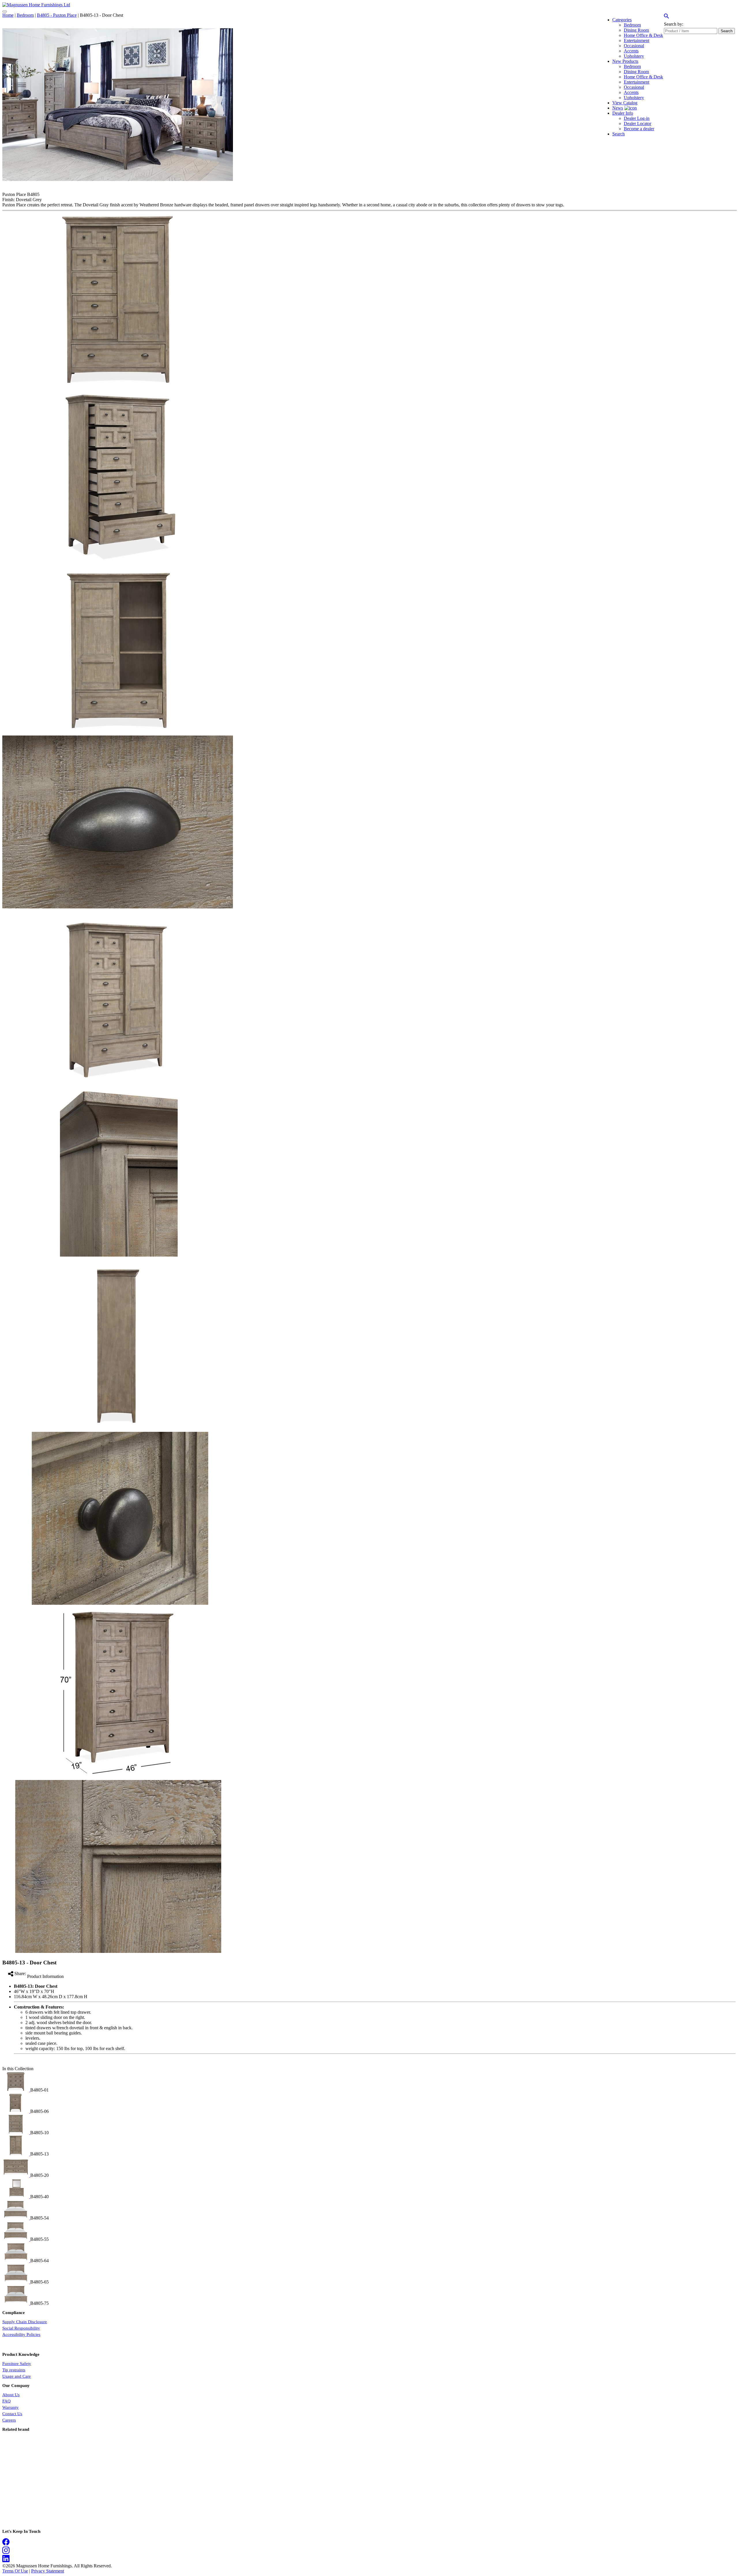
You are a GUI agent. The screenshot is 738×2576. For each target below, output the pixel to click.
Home (8, 15)
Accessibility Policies (21, 2334)
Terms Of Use (15, 2571)
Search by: (674, 24)
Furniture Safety (17, 2364)
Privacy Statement (48, 2571)
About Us (11, 2395)
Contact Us (12, 2414)
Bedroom (25, 15)
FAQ (6, 2401)
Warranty (11, 2407)
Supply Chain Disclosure (25, 2322)
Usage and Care (17, 2376)
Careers (9, 2420)
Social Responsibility (21, 2328)
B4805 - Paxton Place (57, 15)
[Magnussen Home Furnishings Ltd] (36, 5)
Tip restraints (14, 2370)
